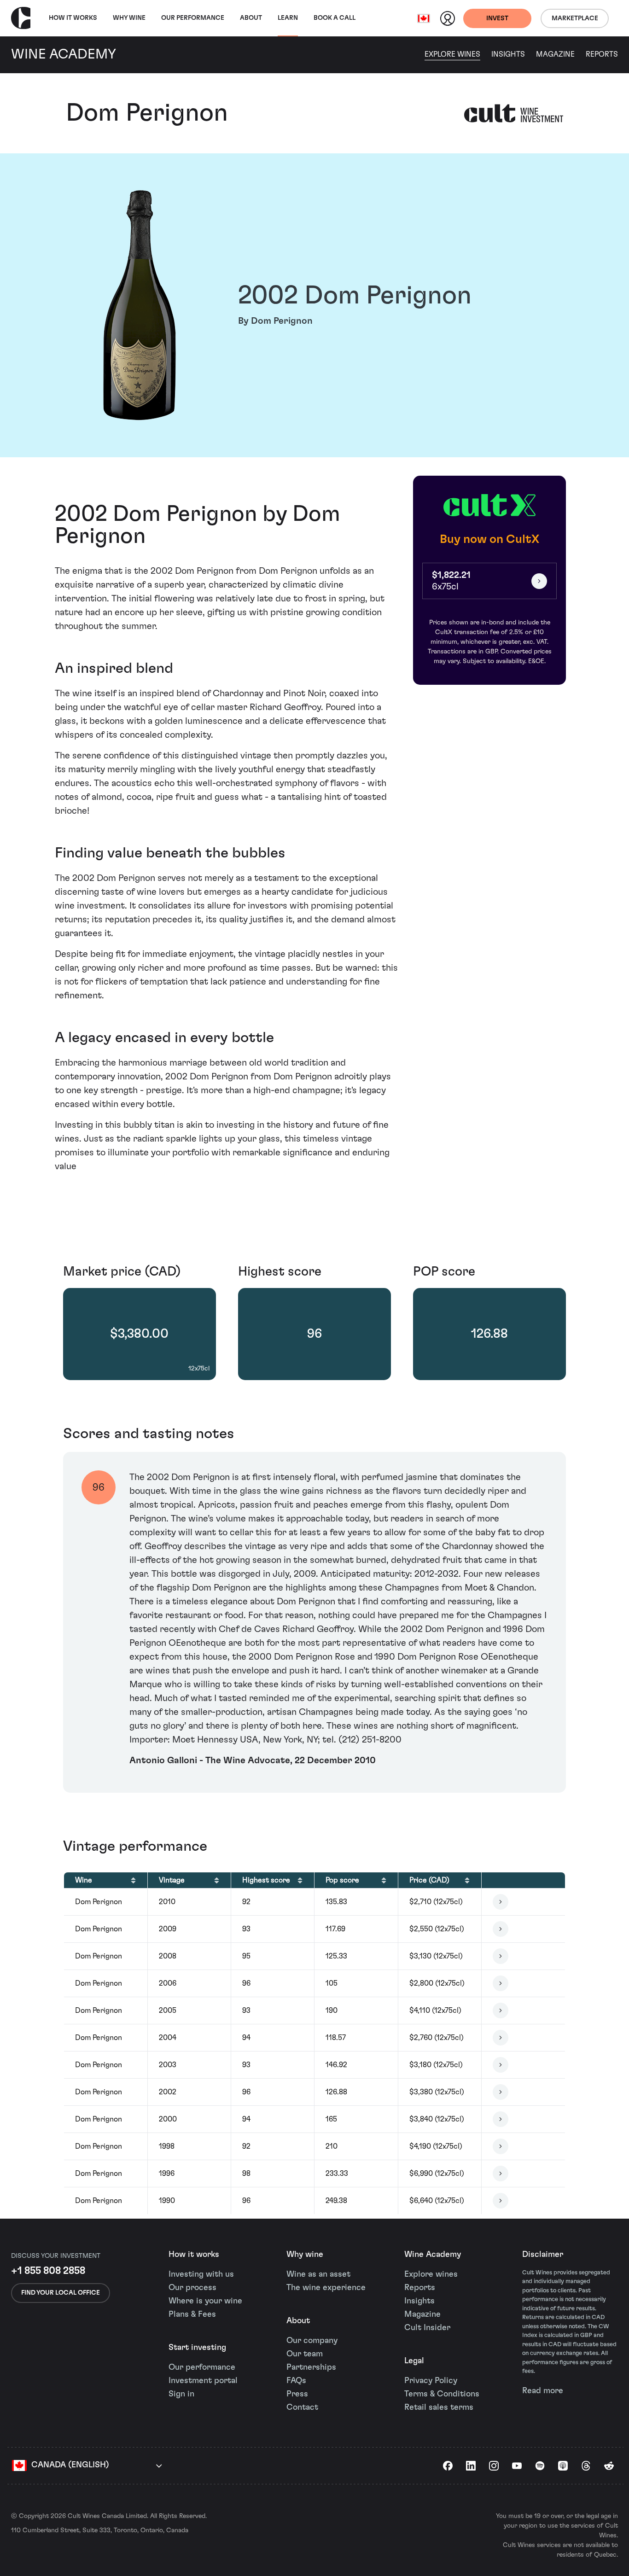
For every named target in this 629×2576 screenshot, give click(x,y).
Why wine (129, 18)
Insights (508, 54)
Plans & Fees (192, 2314)
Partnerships (311, 2367)
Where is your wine (205, 2301)
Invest (497, 18)
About (251, 18)
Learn (288, 18)
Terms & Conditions (442, 2394)
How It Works (73, 18)
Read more (543, 2391)
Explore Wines (452, 54)
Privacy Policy (431, 2381)
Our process (192, 2288)
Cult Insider (427, 2328)
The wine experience (326, 2288)
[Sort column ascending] (133, 1880)
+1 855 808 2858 (48, 2271)
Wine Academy (433, 2255)
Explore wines (431, 2274)
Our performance (202, 2367)
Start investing (197, 2348)
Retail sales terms (439, 2407)
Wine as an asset (318, 2274)
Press (297, 2394)
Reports (602, 54)
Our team (305, 2354)
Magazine (555, 54)
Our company (312, 2341)
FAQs (296, 2381)
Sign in (181, 2394)
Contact (302, 2407)
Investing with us (201, 2274)
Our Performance (193, 18)
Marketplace (575, 18)
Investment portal (203, 2381)
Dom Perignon (147, 113)
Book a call (335, 18)
